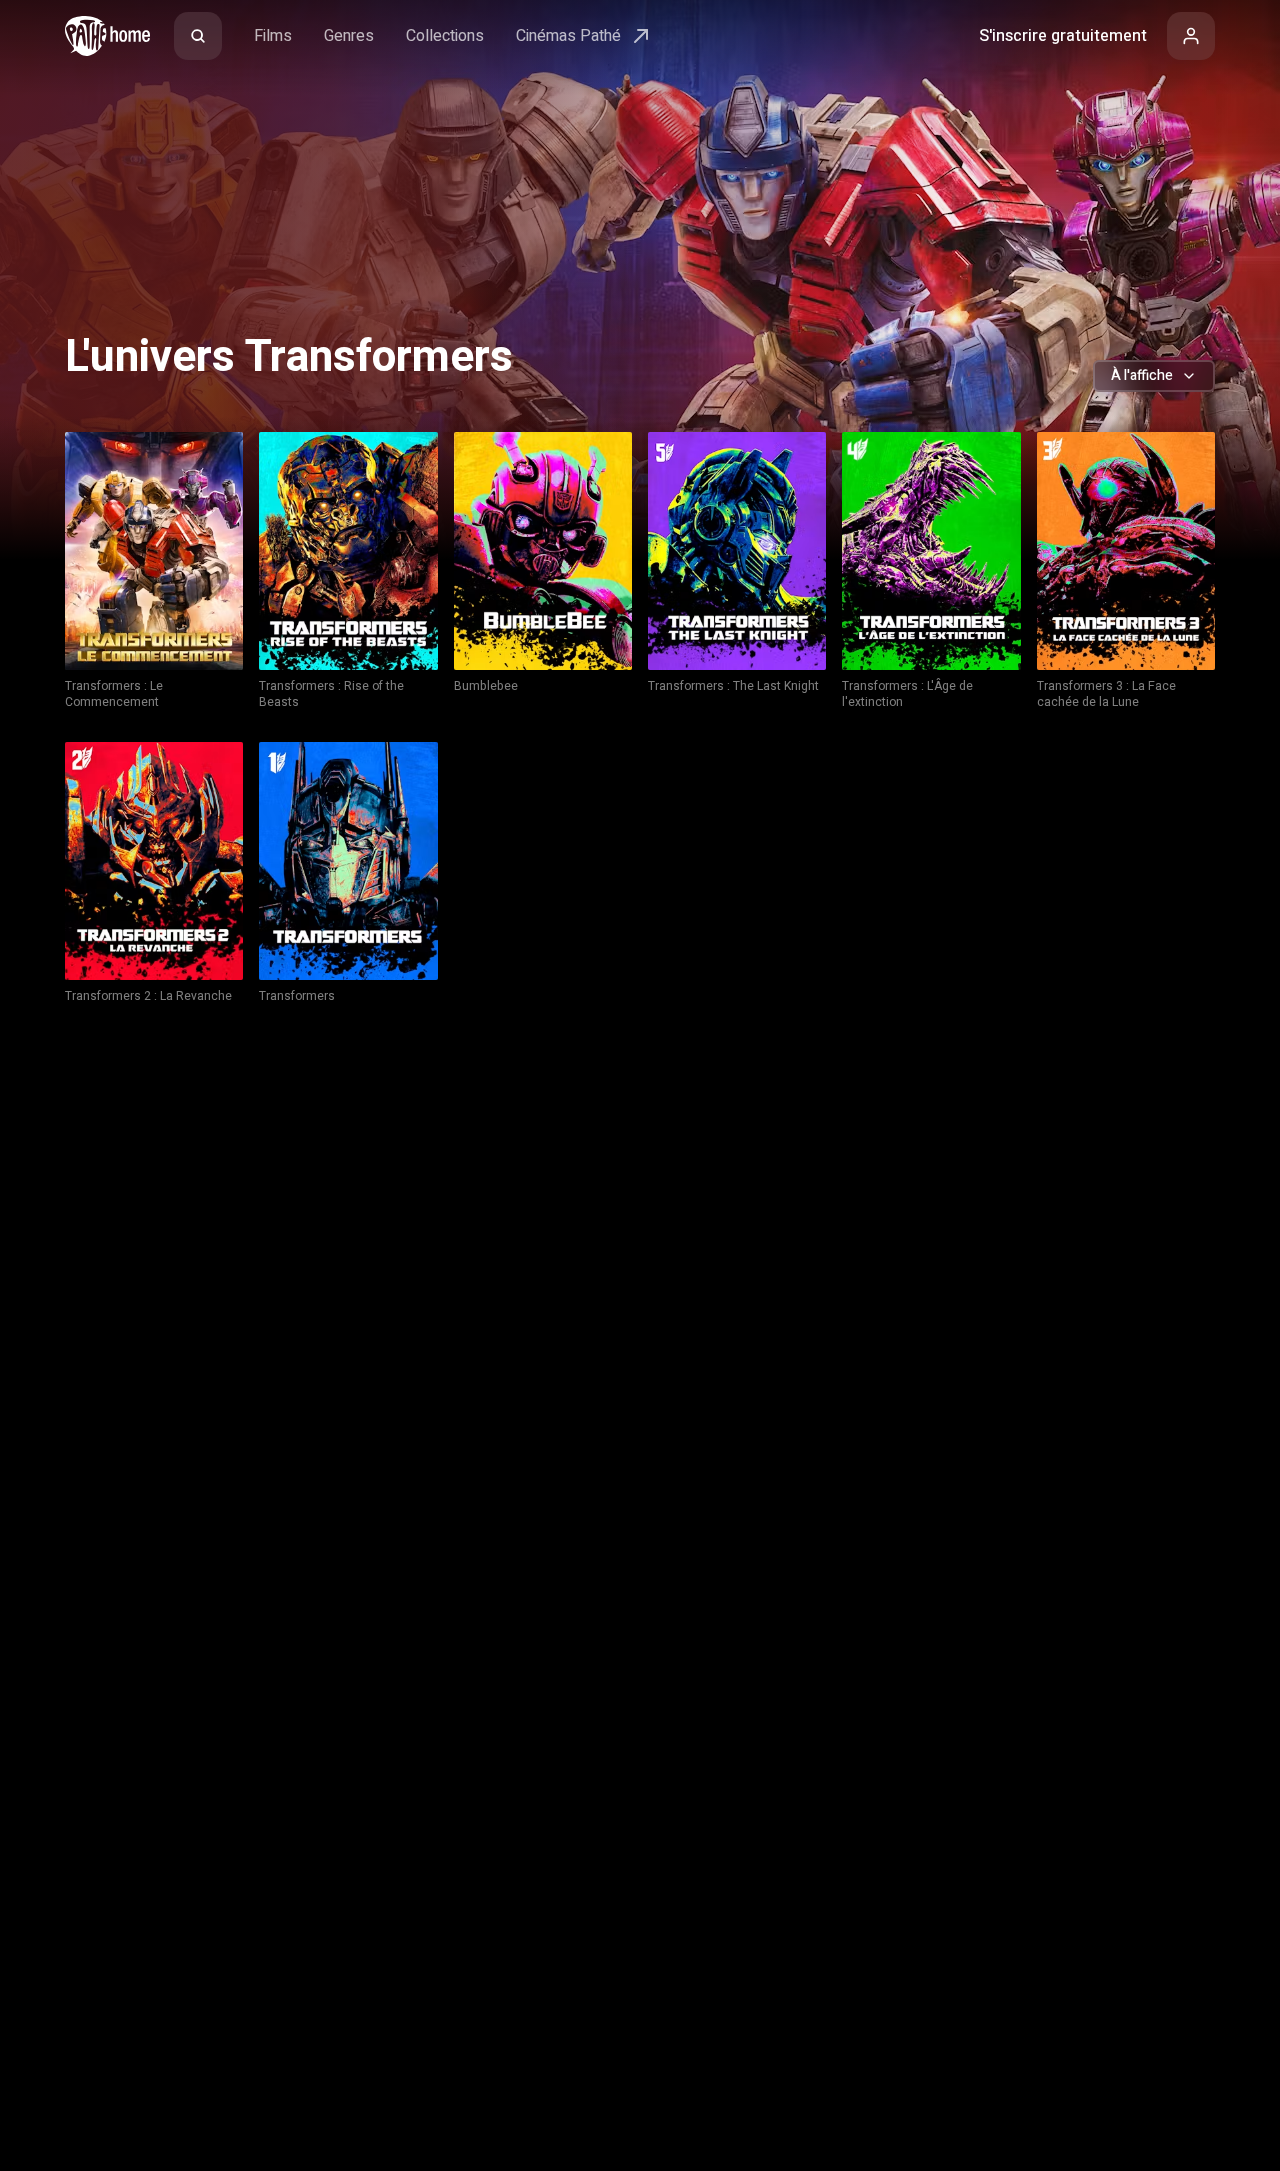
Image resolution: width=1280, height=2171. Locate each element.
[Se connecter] (1191, 36)
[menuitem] (198, 36)
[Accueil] (107, 36)
